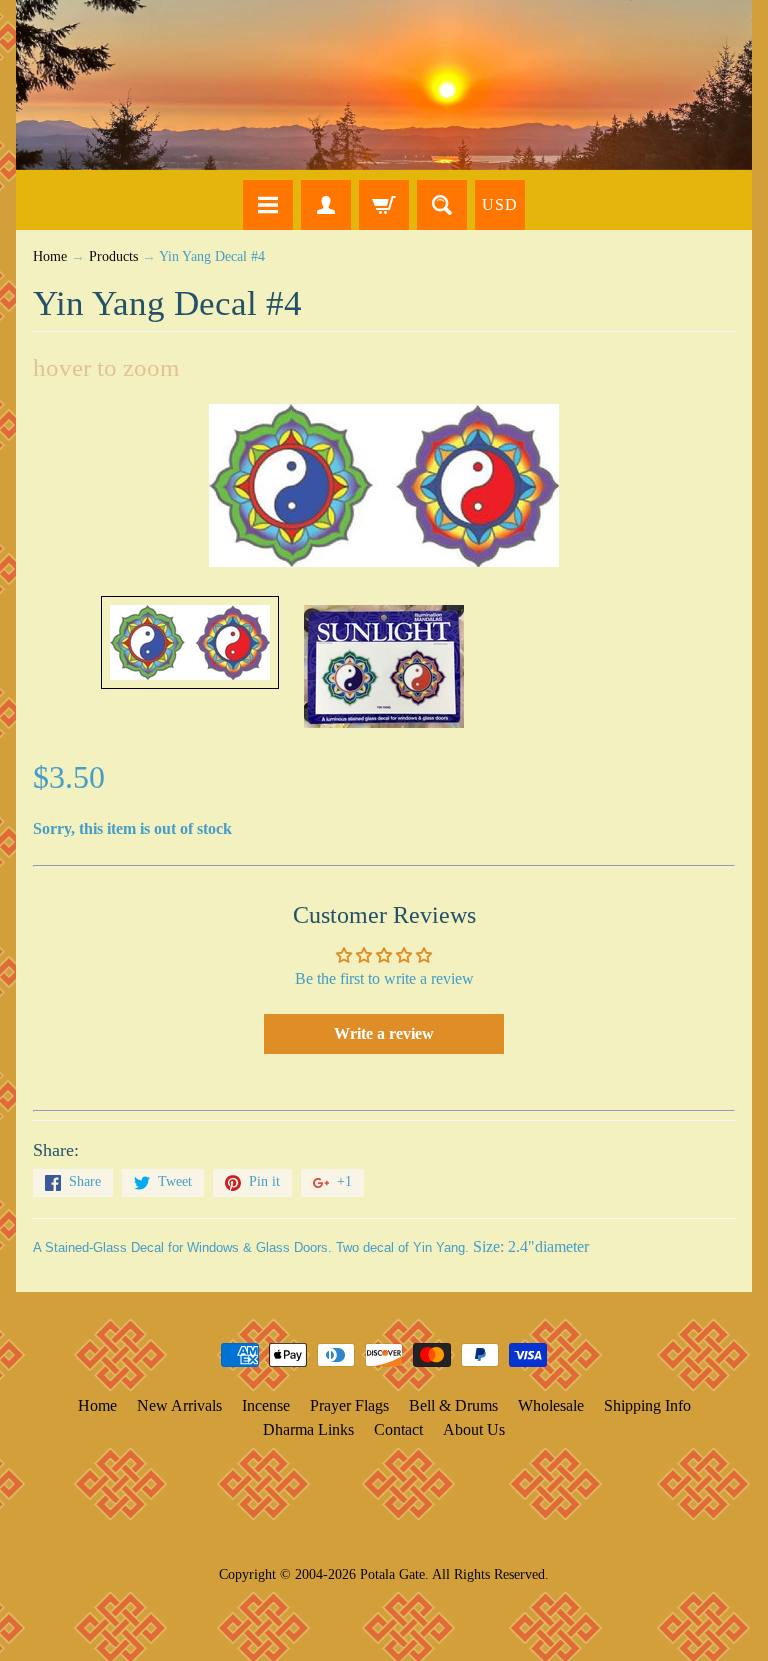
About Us (474, 1429)
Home (50, 256)
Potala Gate (392, 1574)
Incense (266, 1405)
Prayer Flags (349, 1405)
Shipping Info (647, 1405)
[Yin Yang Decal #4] (190, 642)
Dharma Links (308, 1429)
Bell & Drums (453, 1405)
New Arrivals (179, 1405)
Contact (398, 1429)
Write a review (384, 1033)
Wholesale (551, 1405)
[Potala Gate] (384, 85)
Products (113, 256)
